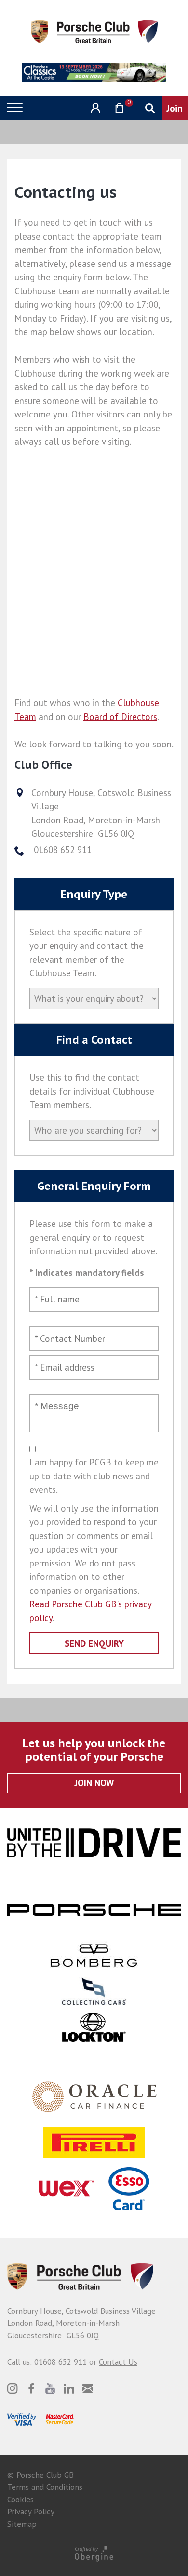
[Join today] (175, 108)
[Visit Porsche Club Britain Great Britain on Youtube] (50, 2388)
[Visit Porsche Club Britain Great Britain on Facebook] (31, 2388)
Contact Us (118, 2362)
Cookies (20, 2500)
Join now (94, 1783)
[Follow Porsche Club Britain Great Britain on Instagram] (13, 2388)
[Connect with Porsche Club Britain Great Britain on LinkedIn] (69, 2388)
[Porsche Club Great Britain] (94, 31)
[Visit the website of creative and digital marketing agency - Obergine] (94, 2553)
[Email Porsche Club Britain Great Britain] (88, 2388)
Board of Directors (120, 717)
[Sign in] (94, 108)
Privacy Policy (31, 2512)
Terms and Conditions (45, 2487)
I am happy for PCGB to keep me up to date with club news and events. (94, 1476)
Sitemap (22, 2524)
